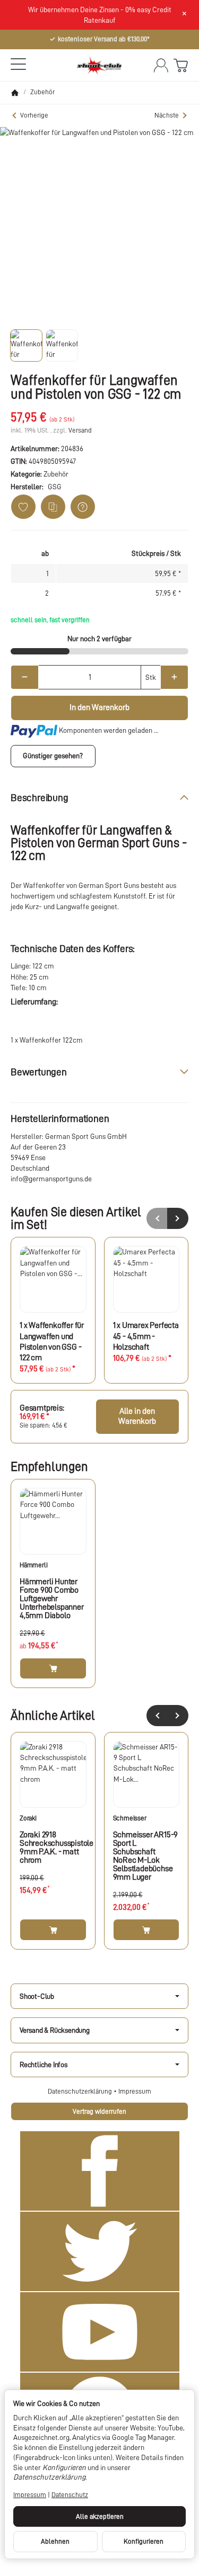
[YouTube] (100, 2332)
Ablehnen (55, 2541)
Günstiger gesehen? (53, 756)
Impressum (135, 2091)
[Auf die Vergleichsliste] (53, 507)
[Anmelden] (161, 65)
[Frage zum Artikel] (83, 507)
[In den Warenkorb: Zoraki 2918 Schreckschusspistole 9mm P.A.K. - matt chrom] (53, 1929)
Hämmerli (33, 1565)
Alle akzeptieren (100, 2516)
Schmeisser (130, 1818)
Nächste (167, 115)
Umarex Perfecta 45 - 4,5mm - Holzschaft (146, 1336)
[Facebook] (100, 2171)
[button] (26, 345)
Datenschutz (70, 2495)
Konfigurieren (144, 2541)
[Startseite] (15, 93)
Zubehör (56, 474)
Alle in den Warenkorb (137, 1416)
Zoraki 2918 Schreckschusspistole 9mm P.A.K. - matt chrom (53, 1847)
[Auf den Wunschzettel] (23, 507)
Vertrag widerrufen (99, 2111)
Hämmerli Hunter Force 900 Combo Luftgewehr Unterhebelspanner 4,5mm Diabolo (52, 1599)
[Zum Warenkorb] (181, 65)
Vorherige (34, 115)
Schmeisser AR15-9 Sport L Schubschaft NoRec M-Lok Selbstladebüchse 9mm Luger (146, 1856)
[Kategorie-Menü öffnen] (18, 64)
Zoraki (28, 1818)
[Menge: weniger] (25, 677)
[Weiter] (178, 1716)
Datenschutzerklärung (81, 2091)
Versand (80, 430)
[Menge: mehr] (174, 677)
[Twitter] (100, 2251)
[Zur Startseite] (99, 65)
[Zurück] (157, 1716)
